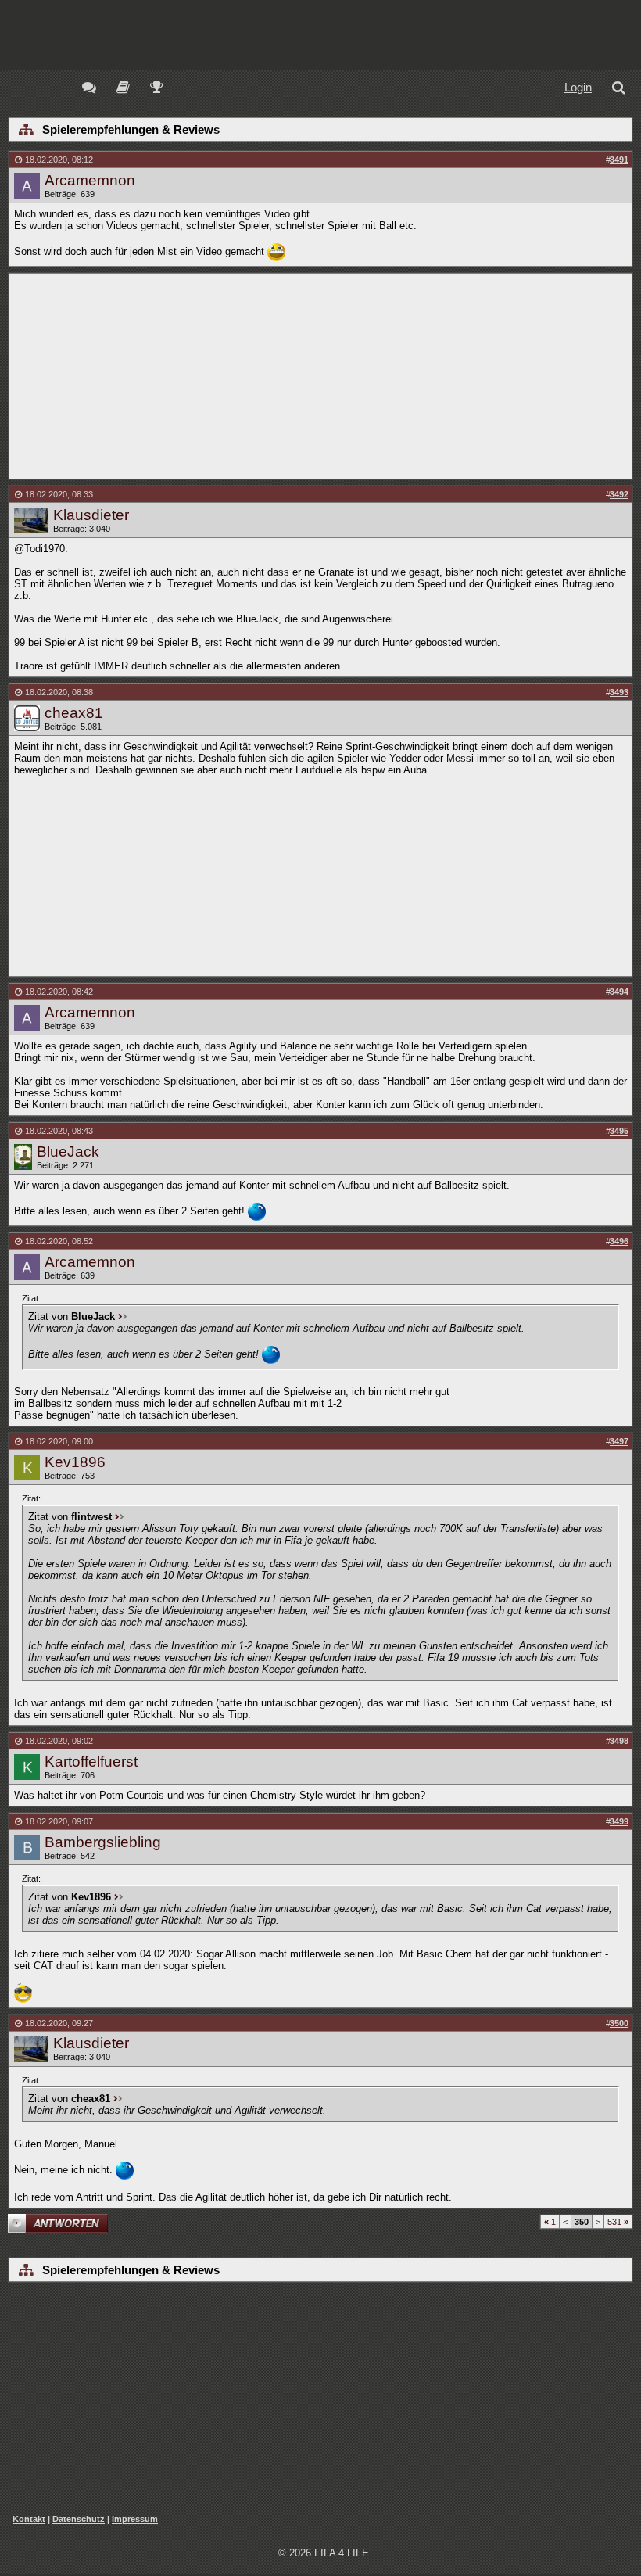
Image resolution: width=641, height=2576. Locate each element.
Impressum (135, 2519)
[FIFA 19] (123, 90)
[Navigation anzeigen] (25, 131)
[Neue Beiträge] (92, 90)
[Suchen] (621, 90)
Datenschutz (79, 2519)
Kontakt (29, 2519)
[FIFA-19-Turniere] (157, 90)
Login (578, 87)
